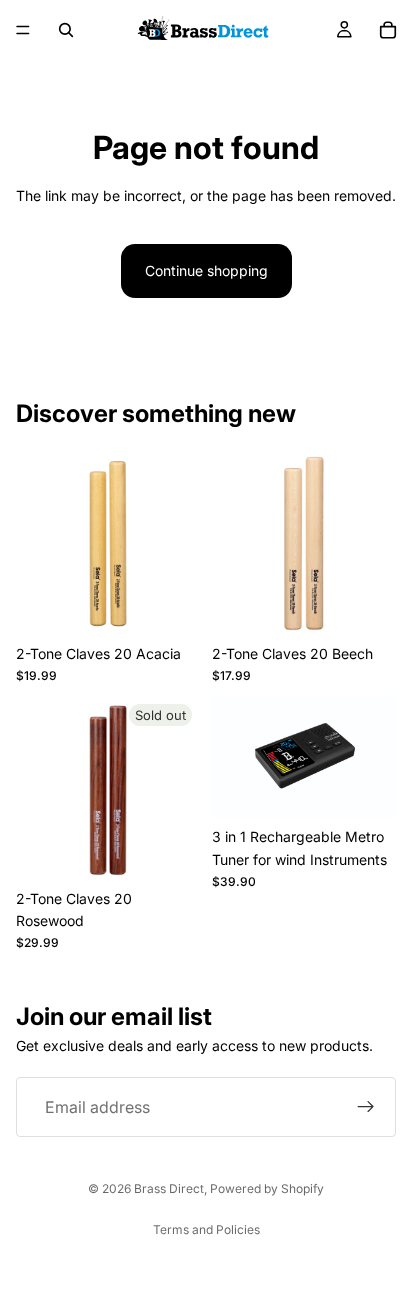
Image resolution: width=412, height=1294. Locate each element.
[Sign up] (366, 1108)
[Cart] (388, 30)
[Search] (66, 30)
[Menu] (23, 30)
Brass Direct (169, 1188)
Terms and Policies (206, 1229)
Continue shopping (206, 270)
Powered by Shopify (267, 1188)
